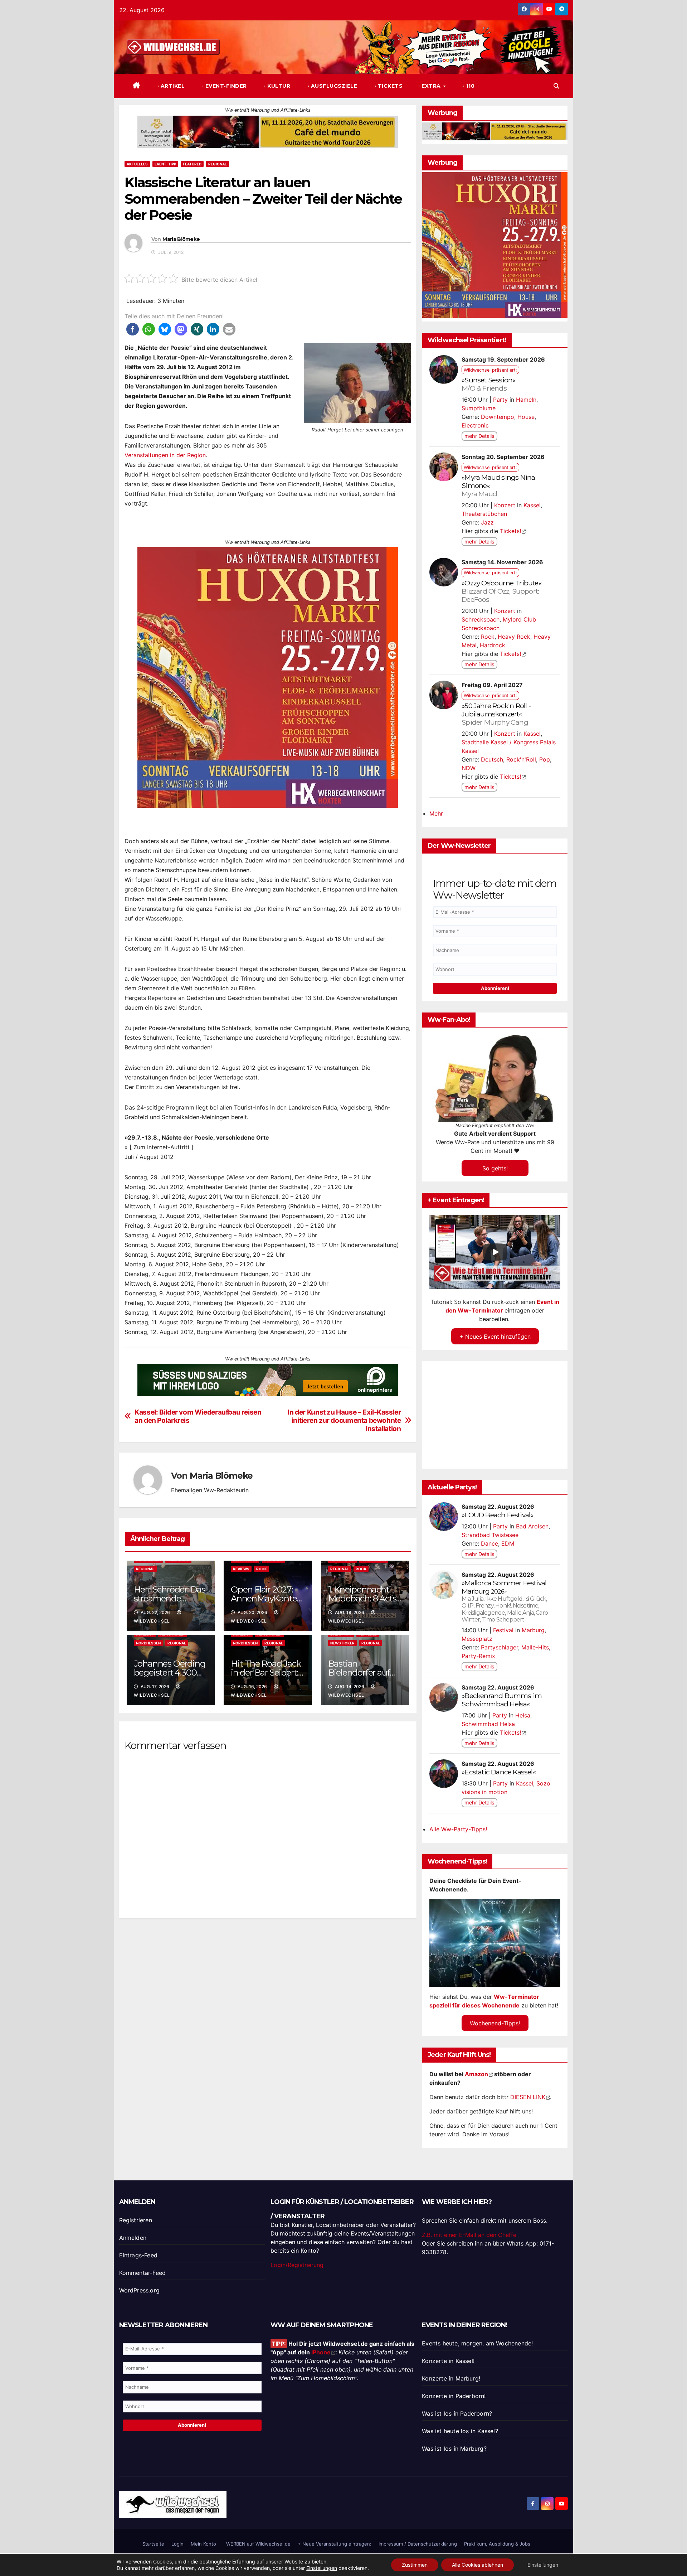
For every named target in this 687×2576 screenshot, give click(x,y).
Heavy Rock (514, 637)
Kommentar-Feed (143, 2273)
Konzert (505, 505)
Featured (192, 164)
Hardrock (493, 645)
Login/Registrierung (297, 2265)
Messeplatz (477, 1639)
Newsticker (342, 1643)
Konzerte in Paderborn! (454, 2396)
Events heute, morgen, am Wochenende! (477, 2343)
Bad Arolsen (532, 1526)
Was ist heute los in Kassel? (460, 2431)
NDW (469, 768)
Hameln (526, 400)
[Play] (495, 1252)
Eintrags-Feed (138, 2255)
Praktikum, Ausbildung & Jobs (497, 2544)
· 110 (468, 86)
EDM (508, 1543)
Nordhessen (148, 1643)
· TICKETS (388, 86)
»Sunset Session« (488, 384)
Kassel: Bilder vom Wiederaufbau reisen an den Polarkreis (198, 1416)
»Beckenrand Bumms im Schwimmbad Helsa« (502, 1700)
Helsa (523, 1715)
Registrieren (136, 2220)
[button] (556, 86)
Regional (218, 164)
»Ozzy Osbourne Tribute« (501, 591)
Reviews (241, 1569)
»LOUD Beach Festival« (497, 1515)
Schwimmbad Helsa (488, 1724)
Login (177, 2544)
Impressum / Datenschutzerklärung (418, 2544)
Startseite (153, 2544)
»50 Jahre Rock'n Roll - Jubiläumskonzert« (496, 714)
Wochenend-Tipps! (495, 2023)
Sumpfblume (479, 408)
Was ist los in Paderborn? (457, 2413)
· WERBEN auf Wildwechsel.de (257, 2544)
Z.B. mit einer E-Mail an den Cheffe (469, 2235)
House (526, 417)
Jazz (487, 522)
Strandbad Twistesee (490, 1535)
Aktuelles (137, 164)
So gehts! (495, 1168)
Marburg (476, 1591)
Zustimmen (415, 2565)
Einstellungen (322, 2568)
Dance (489, 1543)
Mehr (436, 813)
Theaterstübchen (484, 514)
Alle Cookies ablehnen (478, 2565)
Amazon (476, 2074)
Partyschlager (500, 1647)
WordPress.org (140, 2290)
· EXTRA (430, 86)
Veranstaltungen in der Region (165, 455)
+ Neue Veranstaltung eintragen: (335, 2544)
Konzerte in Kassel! (448, 2361)
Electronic (475, 425)
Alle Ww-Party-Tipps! (458, 1829)
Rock (262, 1569)
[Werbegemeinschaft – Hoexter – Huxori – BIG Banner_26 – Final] (268, 677)
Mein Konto (203, 2544)
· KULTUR (277, 86)
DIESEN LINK (528, 2097)
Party (500, 400)
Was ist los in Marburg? (454, 2449)
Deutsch (492, 759)
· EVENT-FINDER (224, 86)
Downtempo (498, 417)
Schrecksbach (481, 619)
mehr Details (479, 436)
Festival (503, 1630)
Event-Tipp (165, 164)
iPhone (321, 2352)
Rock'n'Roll (521, 759)
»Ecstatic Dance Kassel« (499, 1772)
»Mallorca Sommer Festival (504, 1583)
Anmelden (133, 2238)
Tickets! (510, 531)
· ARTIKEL (170, 86)
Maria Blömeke (181, 239)
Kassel (532, 505)
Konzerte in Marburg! (451, 2378)
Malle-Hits (535, 1647)
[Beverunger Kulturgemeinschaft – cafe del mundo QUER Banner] (268, 131)
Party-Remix (478, 1656)
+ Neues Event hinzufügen (495, 1337)
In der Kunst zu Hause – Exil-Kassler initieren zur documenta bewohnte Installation (344, 1420)
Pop (545, 759)
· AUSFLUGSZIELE (332, 86)
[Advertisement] (268, 2007)
